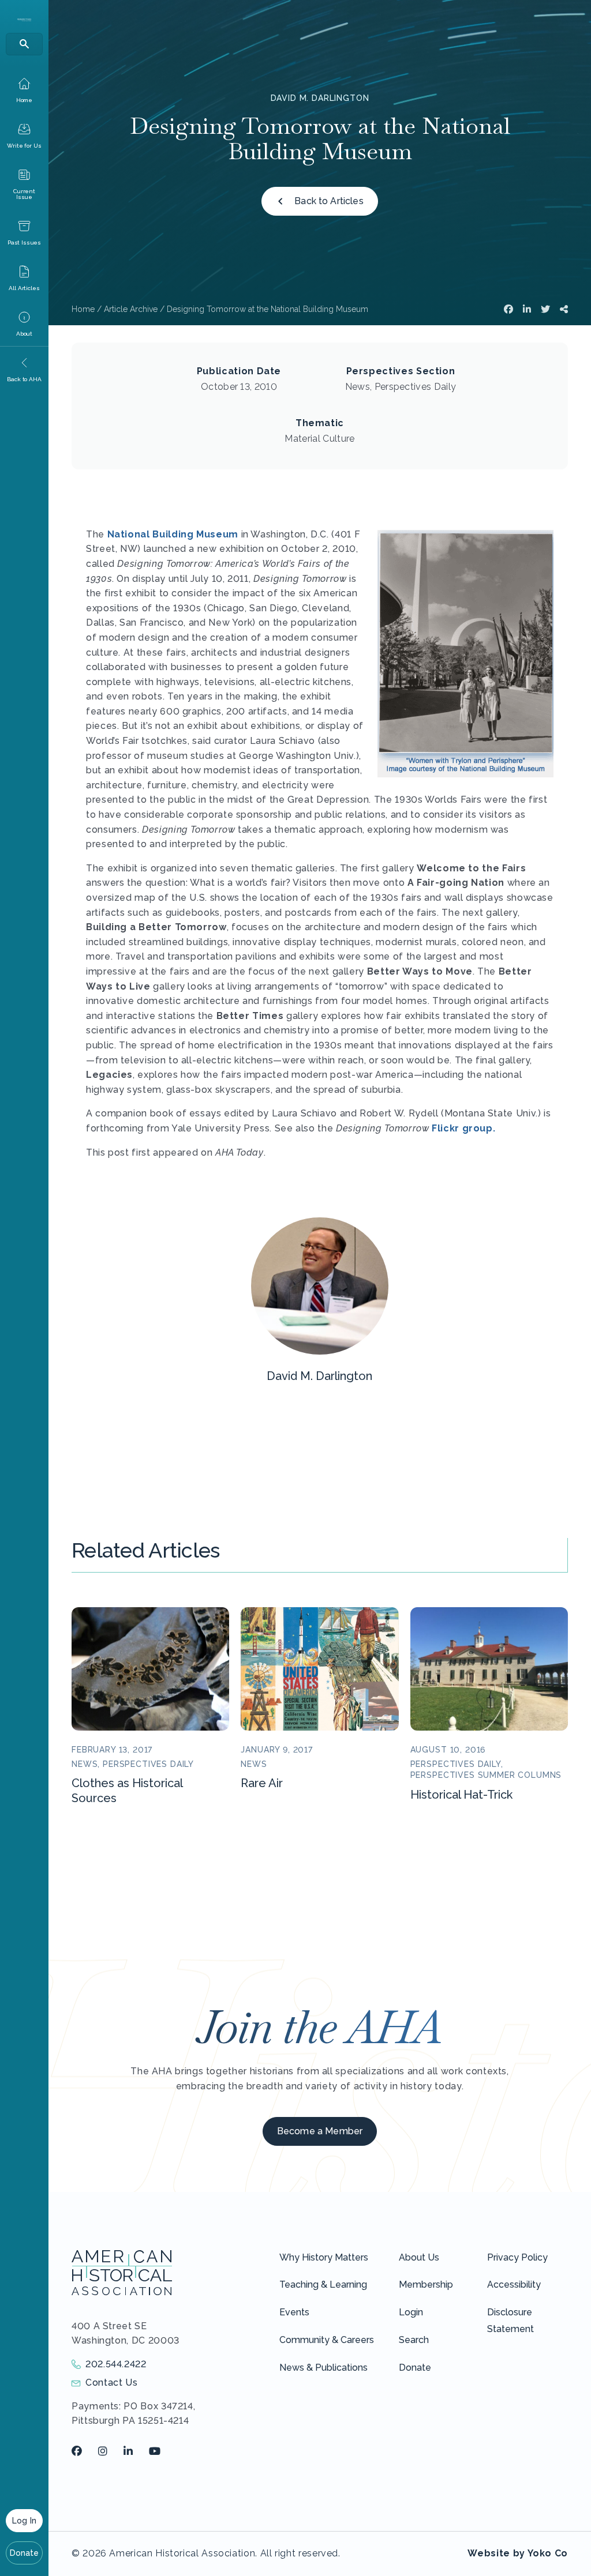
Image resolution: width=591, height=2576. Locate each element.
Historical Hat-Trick (461, 1795)
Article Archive (131, 309)
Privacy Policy (517, 2257)
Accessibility (514, 2284)
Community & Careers (327, 2340)
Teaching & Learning (323, 2284)
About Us (419, 2257)
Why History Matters (324, 2257)
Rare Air (262, 1783)
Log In (24, 2521)
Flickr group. (463, 1128)
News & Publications (323, 2368)
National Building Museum (173, 534)
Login (411, 2312)
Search (414, 2340)
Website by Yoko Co (518, 2553)
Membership (426, 2284)
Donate (25, 2553)
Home (83, 309)
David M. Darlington (320, 98)
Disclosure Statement (510, 2321)
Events (294, 2312)
